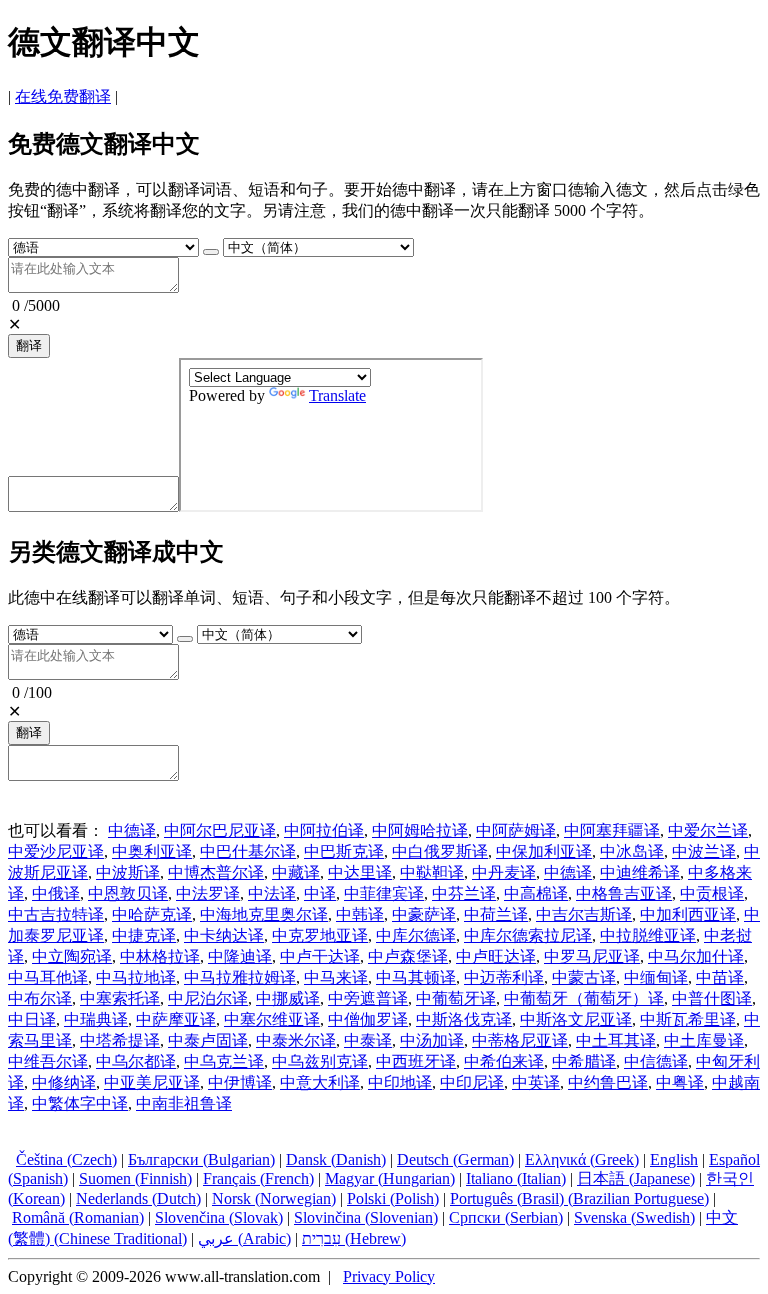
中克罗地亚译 (320, 935)
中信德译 (656, 1061)
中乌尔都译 (136, 1061)
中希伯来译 (504, 1061)
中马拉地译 (136, 977)
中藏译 (296, 872)
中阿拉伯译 (324, 830)
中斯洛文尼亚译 (576, 1019)
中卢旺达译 (496, 956)
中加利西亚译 (688, 914)
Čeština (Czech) (66, 1159)
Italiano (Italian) (516, 1178)
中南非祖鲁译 (184, 1103)
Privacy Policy (389, 1276)
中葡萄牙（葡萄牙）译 (584, 998)
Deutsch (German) (455, 1159)
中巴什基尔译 (248, 851)
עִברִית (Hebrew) (354, 1238)
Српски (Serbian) (506, 1217)
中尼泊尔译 (208, 998)
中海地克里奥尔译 (264, 914)
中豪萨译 (424, 914)
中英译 (536, 1082)
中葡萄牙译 (456, 998)
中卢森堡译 (408, 956)
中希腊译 (584, 1061)
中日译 (32, 1019)
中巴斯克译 (344, 851)
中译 (320, 893)
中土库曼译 (704, 1040)
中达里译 (360, 872)
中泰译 (368, 1040)
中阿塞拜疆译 (612, 830)
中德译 (132, 830)
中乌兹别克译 (320, 1061)
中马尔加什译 (696, 956)
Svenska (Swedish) (634, 1217)
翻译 (29, 345)
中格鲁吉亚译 (624, 893)
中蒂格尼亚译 (520, 1040)
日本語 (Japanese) (636, 1178)
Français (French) (258, 1178)
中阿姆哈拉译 (420, 830)
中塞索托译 (120, 998)
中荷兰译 (496, 914)
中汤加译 (432, 1040)
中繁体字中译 (80, 1103)
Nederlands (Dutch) (138, 1198)
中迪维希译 (640, 872)
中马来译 (336, 977)
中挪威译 (288, 998)
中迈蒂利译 (504, 977)
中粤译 (680, 1082)
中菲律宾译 (384, 893)
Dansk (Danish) (336, 1159)
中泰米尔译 (296, 1040)
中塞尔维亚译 (272, 1019)
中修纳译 (64, 1082)
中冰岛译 (632, 851)
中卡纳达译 (224, 935)
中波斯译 (128, 872)
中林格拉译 (160, 956)
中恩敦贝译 (128, 893)
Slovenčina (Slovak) (219, 1217)
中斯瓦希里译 (688, 1019)
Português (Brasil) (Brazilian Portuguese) (579, 1198)
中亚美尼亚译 (152, 1082)
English (674, 1159)
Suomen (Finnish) (135, 1178)
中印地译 (400, 1082)
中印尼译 (472, 1082)
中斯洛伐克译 (464, 1019)
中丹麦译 (504, 872)
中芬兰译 (464, 893)
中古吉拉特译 (56, 914)
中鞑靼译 (432, 872)
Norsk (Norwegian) (274, 1198)
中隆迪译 (240, 956)
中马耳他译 (48, 977)
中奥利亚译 (152, 851)
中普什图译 (712, 998)
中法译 (272, 893)
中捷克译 (144, 935)
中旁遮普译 (368, 998)
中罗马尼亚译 (592, 956)
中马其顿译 (416, 977)
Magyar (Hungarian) (390, 1178)
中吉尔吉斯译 (584, 914)
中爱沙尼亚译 (56, 851)
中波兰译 (704, 851)
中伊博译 (240, 1082)
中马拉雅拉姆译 (240, 977)
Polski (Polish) (393, 1198)
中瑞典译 (96, 1019)
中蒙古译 (584, 977)
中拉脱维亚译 (648, 935)
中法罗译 (208, 893)
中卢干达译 (320, 956)
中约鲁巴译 (608, 1082)
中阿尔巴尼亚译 (220, 830)
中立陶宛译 (72, 956)
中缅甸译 (656, 977)
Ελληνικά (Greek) (582, 1159)
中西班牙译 (416, 1061)
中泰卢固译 (208, 1040)
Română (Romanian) (78, 1217)
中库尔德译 (416, 935)
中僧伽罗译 (368, 1019)
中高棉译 (536, 893)
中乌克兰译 (224, 1061)
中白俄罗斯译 (440, 851)
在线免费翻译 (63, 96)
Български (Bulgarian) (201, 1159)
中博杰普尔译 (216, 872)
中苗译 (720, 977)
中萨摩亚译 (176, 1019)
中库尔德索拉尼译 (528, 935)
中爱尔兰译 (708, 830)
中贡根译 (712, 893)
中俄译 (56, 893)
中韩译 (360, 914)
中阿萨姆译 (516, 830)
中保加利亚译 (544, 851)
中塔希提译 (120, 1040)
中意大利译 (320, 1082)
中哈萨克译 (152, 914)
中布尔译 (40, 998)
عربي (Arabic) (244, 1238)
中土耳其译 (616, 1040)
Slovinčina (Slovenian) (366, 1217)
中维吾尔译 (48, 1061)
